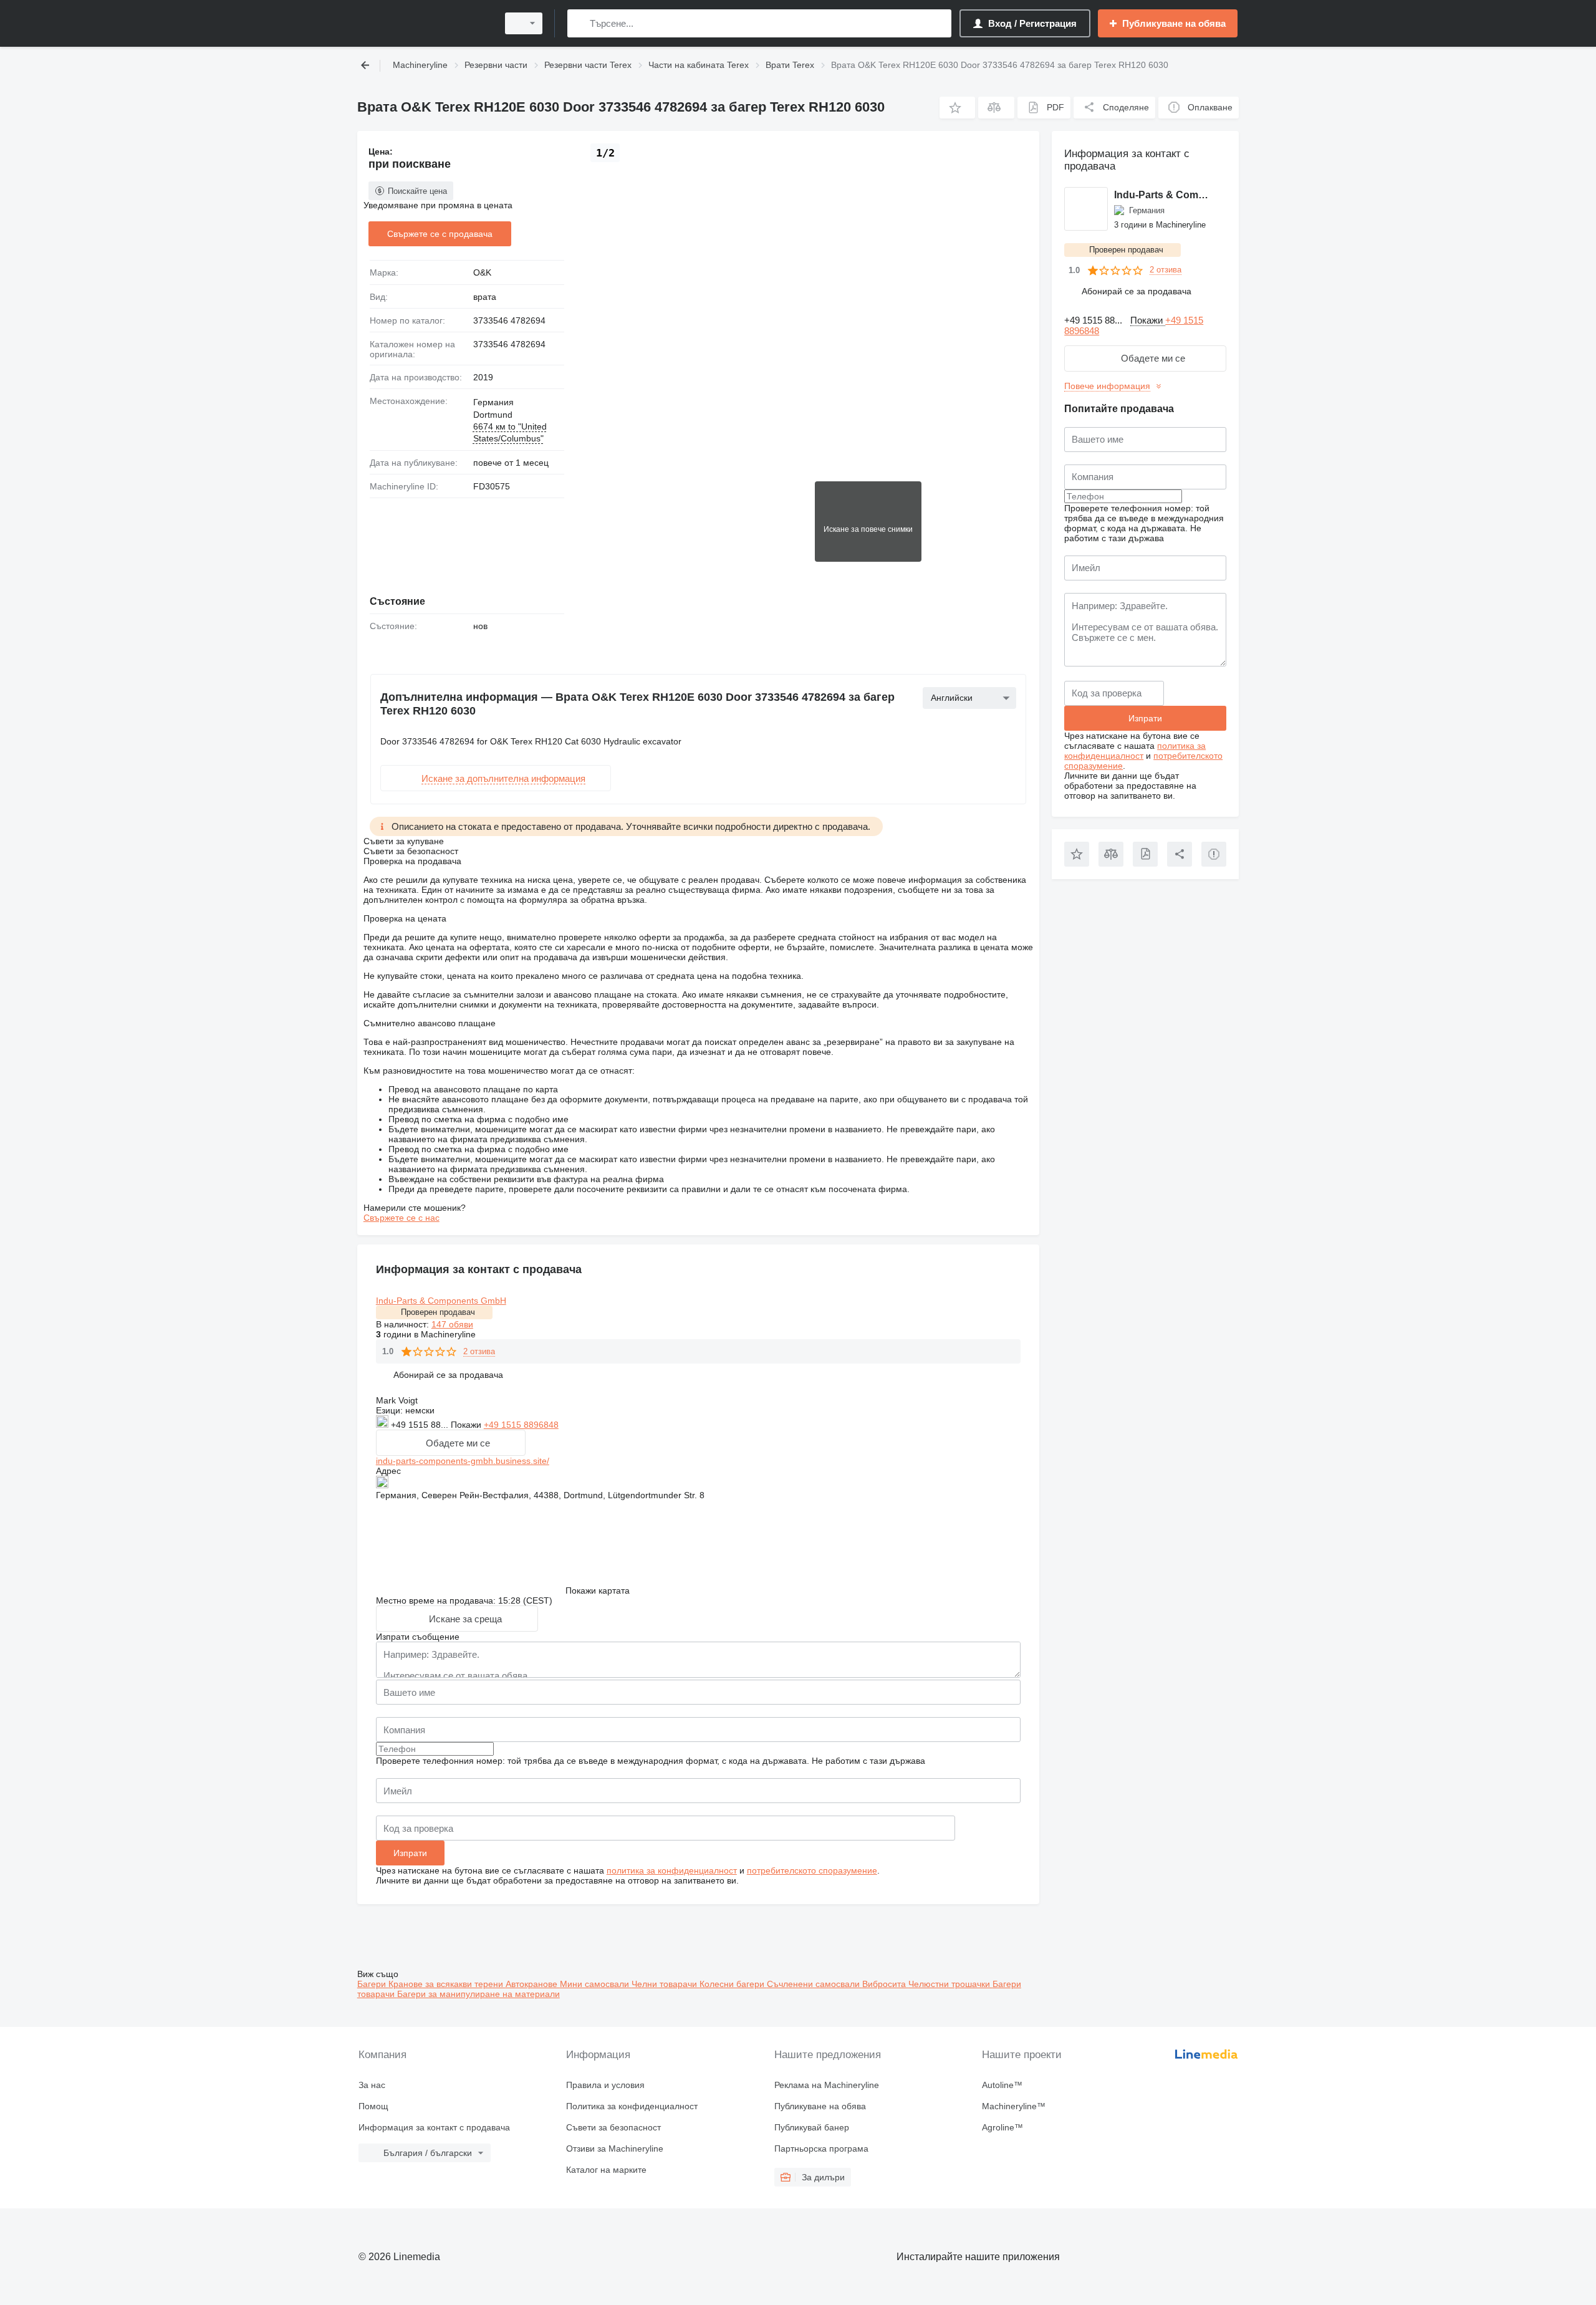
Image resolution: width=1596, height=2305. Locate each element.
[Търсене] (579, 23)
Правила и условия (605, 2085)
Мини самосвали (596, 1984)
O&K (482, 272)
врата (485, 297)
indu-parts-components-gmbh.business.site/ (463, 1461)
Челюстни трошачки (950, 1984)
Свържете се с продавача (440, 234)
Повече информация (1107, 386)
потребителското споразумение (812, 1870)
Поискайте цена (417, 191)
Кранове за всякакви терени (447, 1984)
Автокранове (533, 1984)
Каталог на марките (606, 2170)
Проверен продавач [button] (438, 1312)
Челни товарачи (666, 1984)
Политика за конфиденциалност (632, 2106)
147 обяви (452, 1324)
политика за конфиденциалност (672, 1870)
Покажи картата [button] (598, 1590)
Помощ (373, 2106)
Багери (373, 1984)
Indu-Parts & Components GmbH (441, 1301)
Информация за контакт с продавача (434, 2127)
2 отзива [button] (479, 1351)
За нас (372, 2085)
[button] (957, 108)
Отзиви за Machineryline (615, 2149)
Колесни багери (733, 1984)
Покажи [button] (467, 1425)
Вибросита (885, 1984)
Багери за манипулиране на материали (478, 1994)
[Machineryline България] (424, 23)
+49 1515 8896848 (521, 1425)
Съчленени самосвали (815, 1984)
